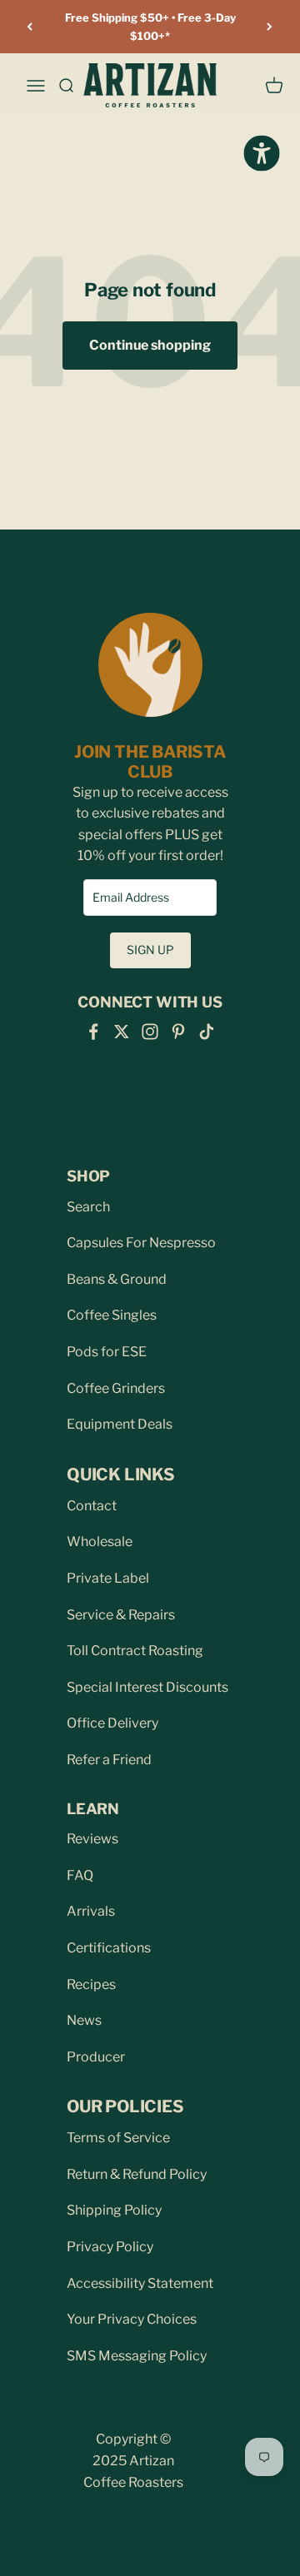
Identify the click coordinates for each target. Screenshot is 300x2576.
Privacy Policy (110, 2247)
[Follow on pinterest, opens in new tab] (178, 1032)
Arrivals (91, 1911)
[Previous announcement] (30, 27)
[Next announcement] (270, 27)
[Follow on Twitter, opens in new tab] (122, 1032)
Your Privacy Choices (132, 2319)
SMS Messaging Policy (137, 2356)
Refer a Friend (109, 1760)
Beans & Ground (117, 1279)
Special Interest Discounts (147, 1687)
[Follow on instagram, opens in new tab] (150, 1032)
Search (88, 1207)
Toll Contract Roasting (135, 1651)
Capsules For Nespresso (141, 1243)
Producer (96, 2057)
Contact (92, 1506)
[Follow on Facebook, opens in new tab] (93, 1032)
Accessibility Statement (140, 2283)
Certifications (109, 1948)
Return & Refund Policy (137, 2174)
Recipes (91, 1984)
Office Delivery (112, 1723)
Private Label (108, 1578)
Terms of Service (118, 2138)
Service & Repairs (121, 1615)
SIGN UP (150, 950)
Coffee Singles (112, 1315)
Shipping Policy (114, 2210)
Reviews (92, 1839)
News (84, 2020)
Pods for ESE (107, 1352)
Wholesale (100, 1542)
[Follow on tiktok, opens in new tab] (207, 1032)
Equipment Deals (120, 1424)
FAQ (80, 1875)
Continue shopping (150, 345)
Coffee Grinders (116, 1388)
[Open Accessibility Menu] (261, 153)
